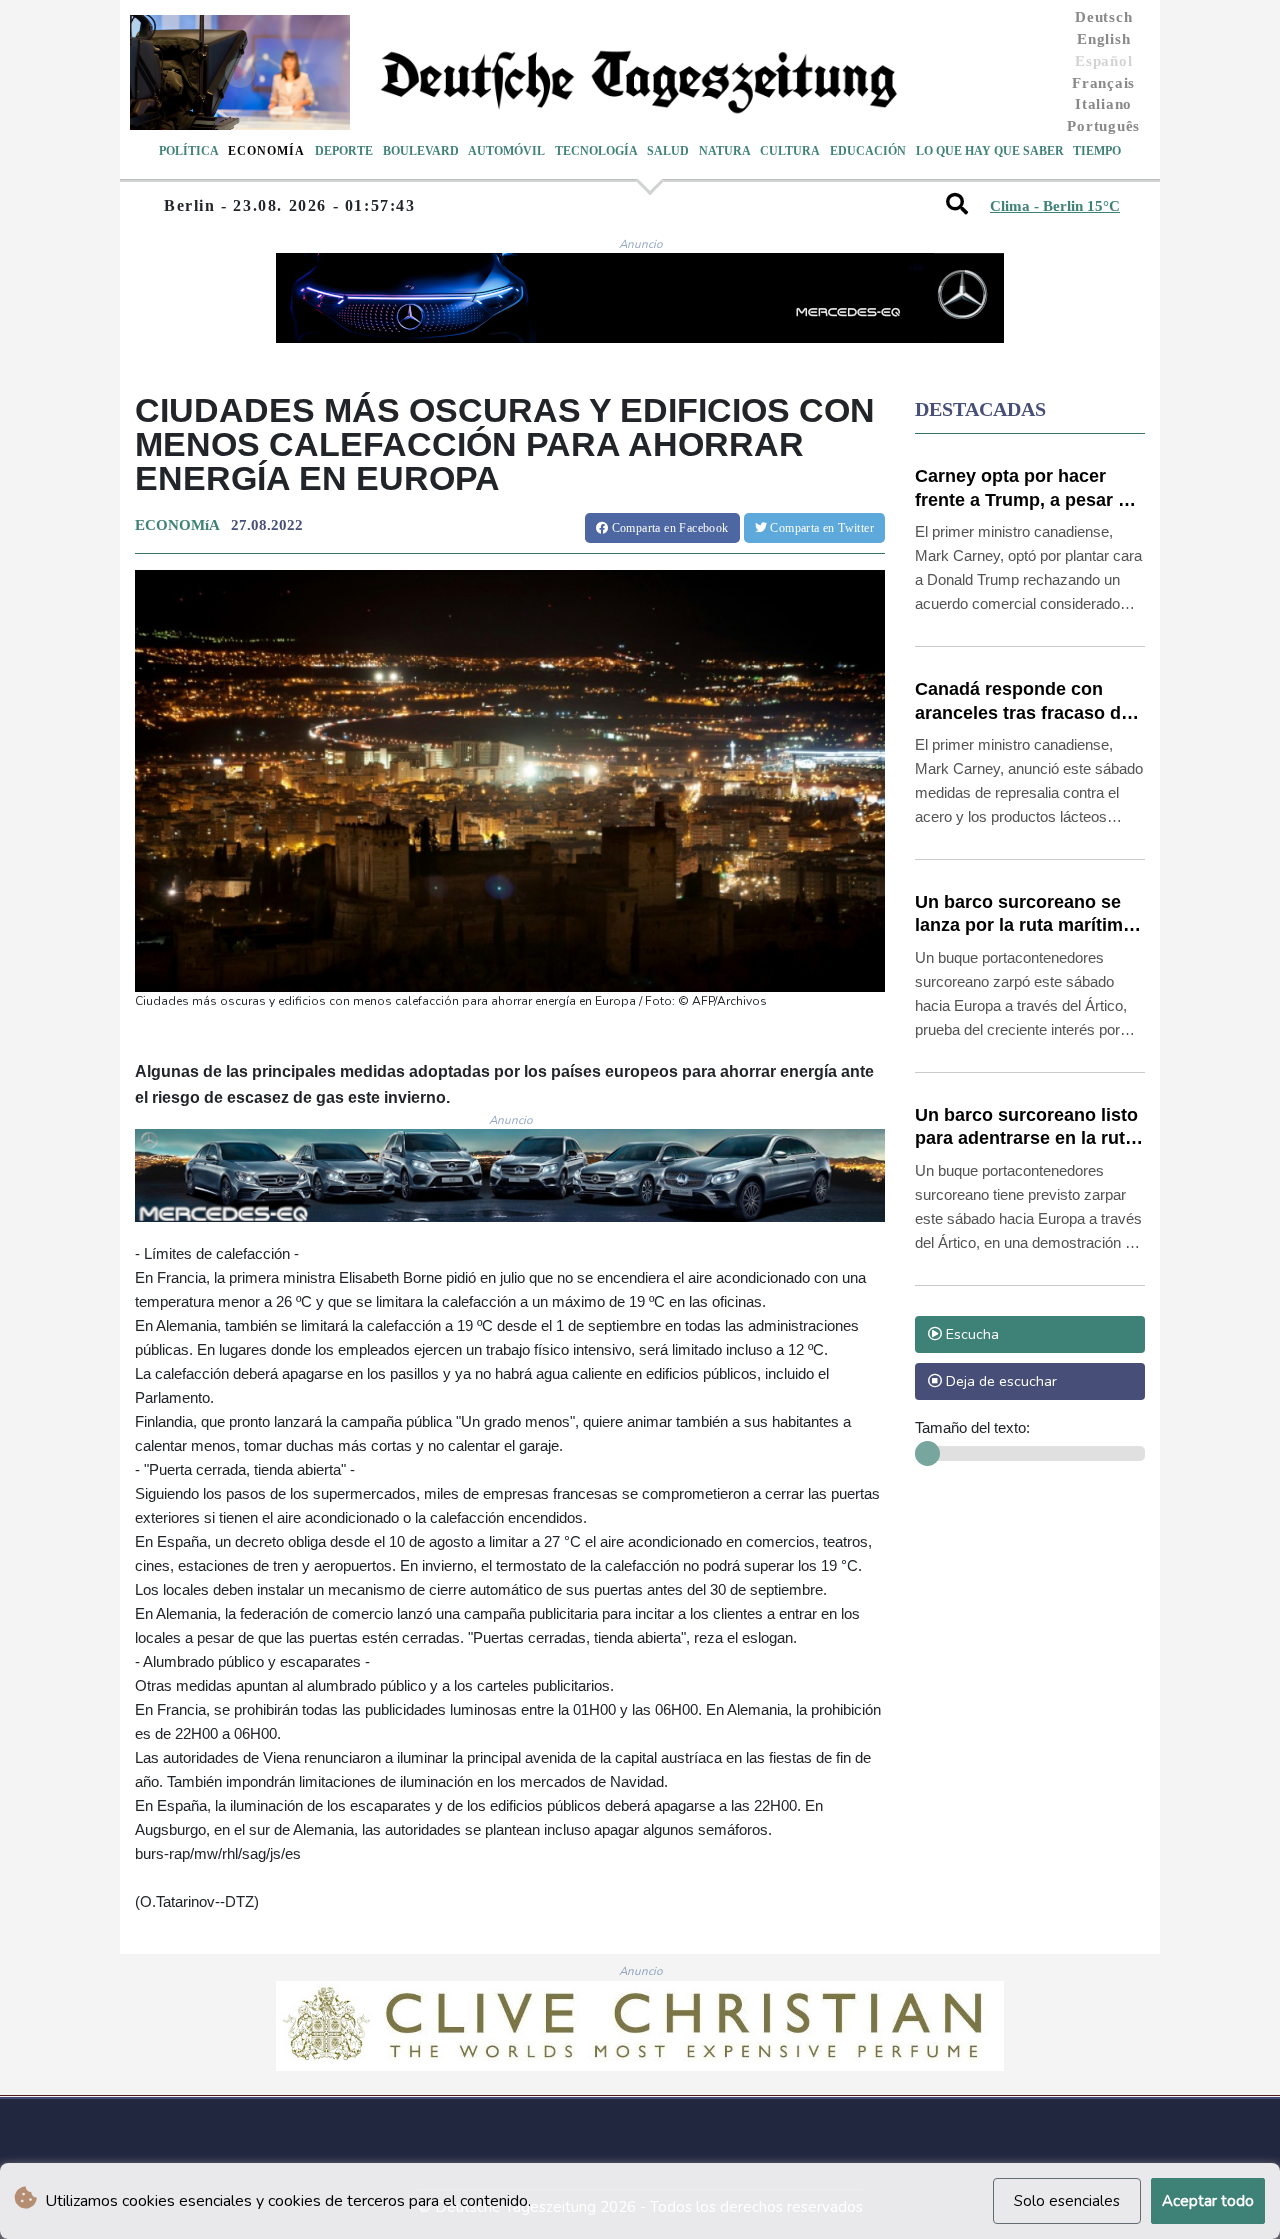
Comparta (668, 528)
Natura (725, 151)
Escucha (970, 1334)
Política (189, 151)
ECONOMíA (177, 525)
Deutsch (1103, 17)
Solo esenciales (1067, 2201)
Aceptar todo (1208, 2201)
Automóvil (506, 151)
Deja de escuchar (999, 1381)
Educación (868, 151)
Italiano (1103, 104)
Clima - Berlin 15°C (1055, 206)
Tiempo (1097, 151)
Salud (668, 151)
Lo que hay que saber (990, 151)
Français (1103, 83)
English (1103, 39)
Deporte (344, 151)
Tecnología (596, 151)
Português (1103, 126)
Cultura (790, 151)
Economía (266, 151)
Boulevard (421, 151)
